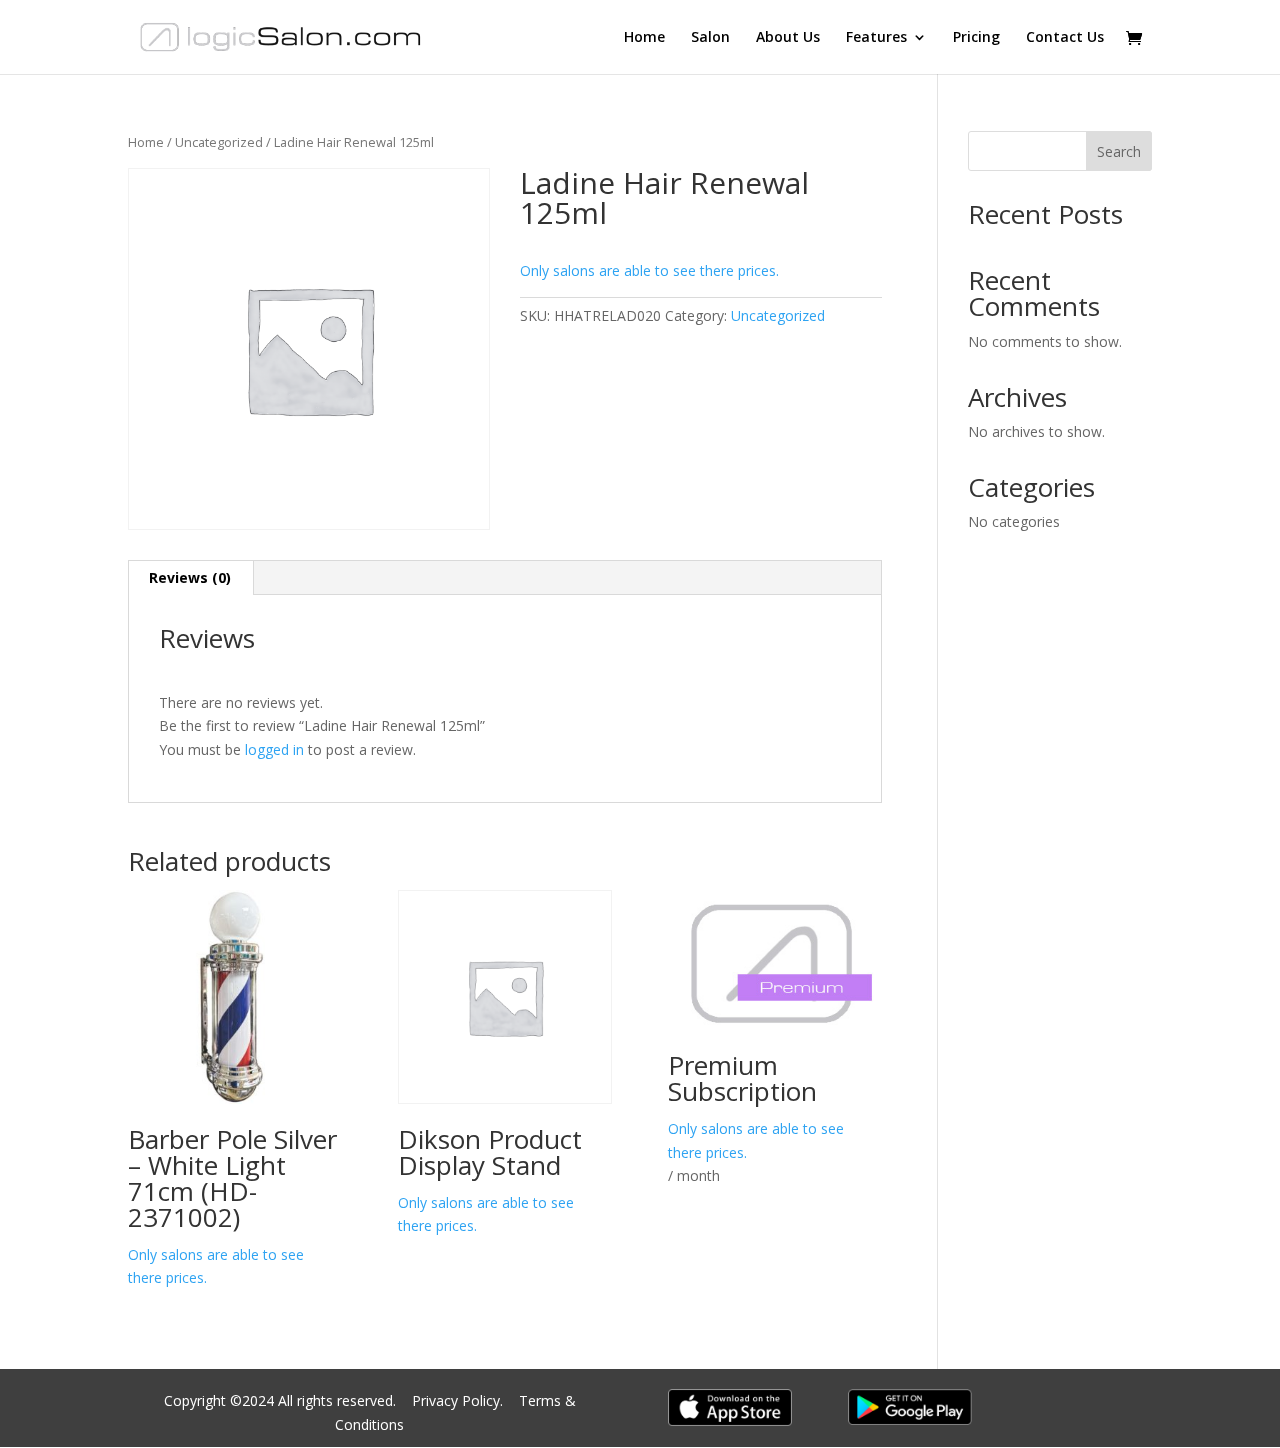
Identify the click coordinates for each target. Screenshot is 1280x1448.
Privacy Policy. (459, 1400)
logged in (274, 749)
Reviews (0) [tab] (190, 577)
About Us (788, 38)
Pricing (976, 38)
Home (644, 38)
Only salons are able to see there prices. (649, 270)
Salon (710, 38)
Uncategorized (219, 142)
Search (1119, 151)
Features (876, 38)
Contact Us (1065, 38)
